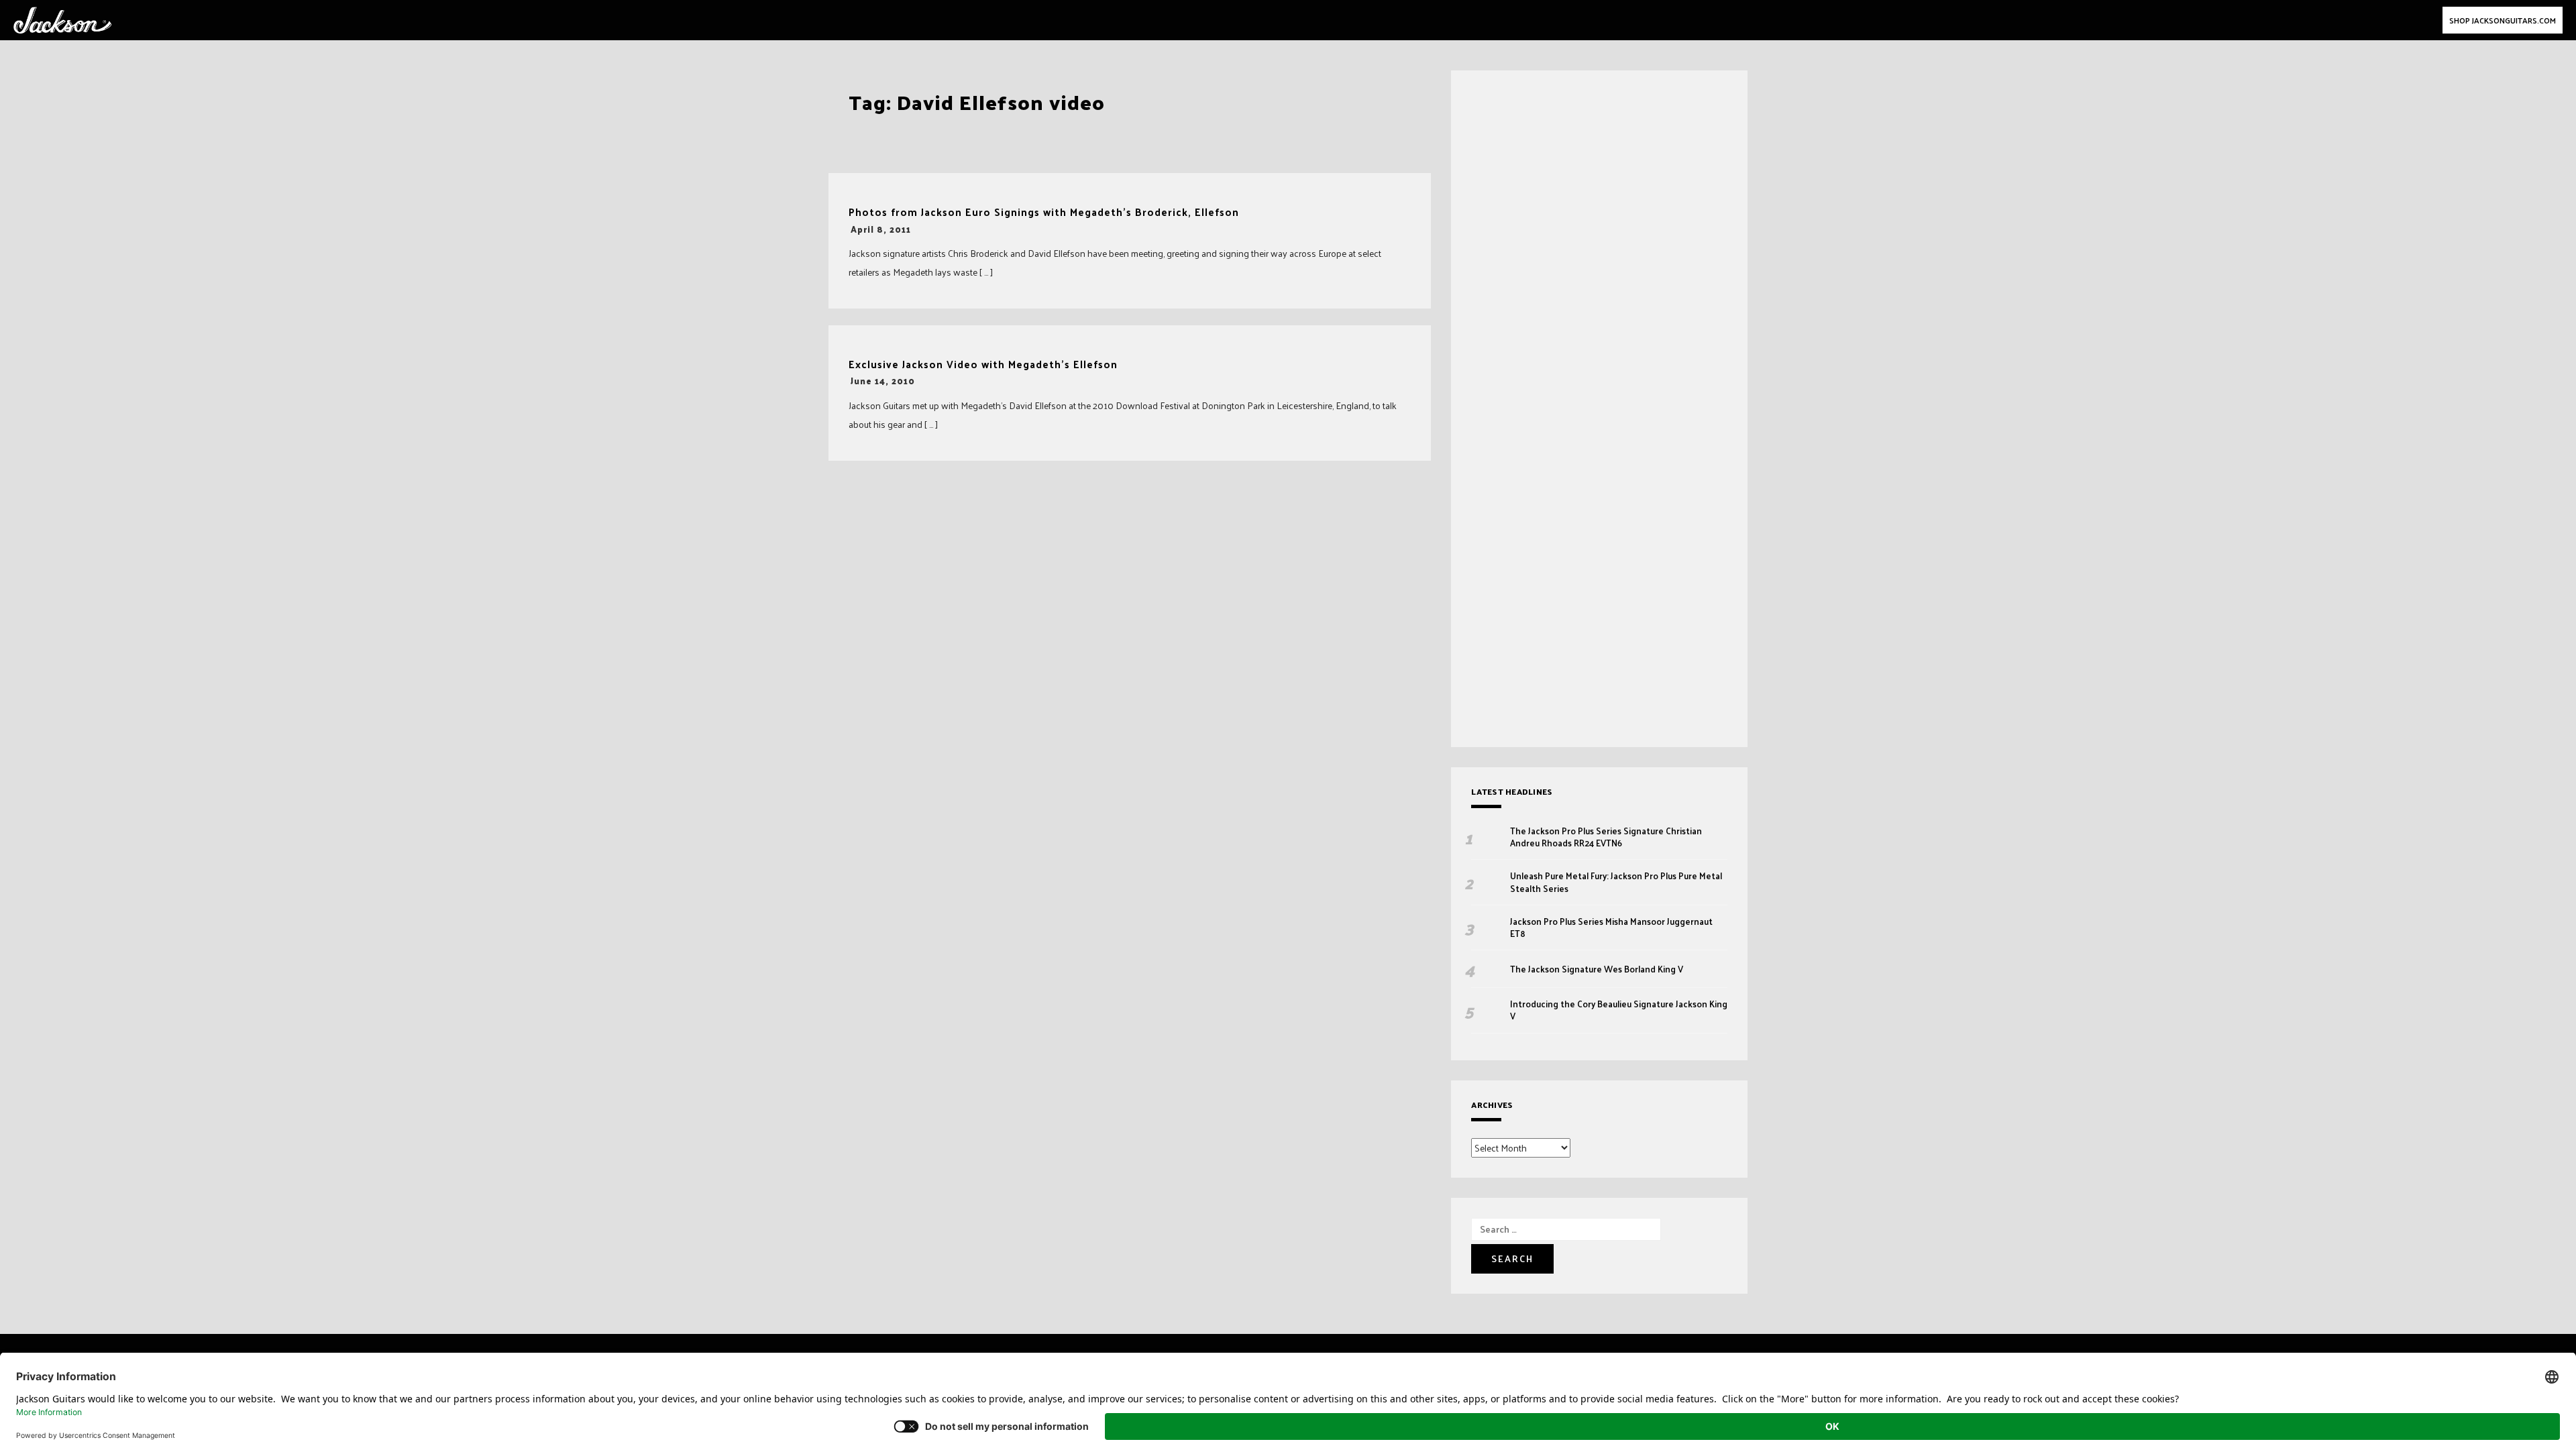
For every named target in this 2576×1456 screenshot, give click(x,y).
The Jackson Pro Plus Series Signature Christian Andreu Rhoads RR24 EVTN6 (1606, 837)
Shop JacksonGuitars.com (2503, 20)
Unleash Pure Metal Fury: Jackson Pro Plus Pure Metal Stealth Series (1616, 882)
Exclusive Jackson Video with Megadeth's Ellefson (983, 365)
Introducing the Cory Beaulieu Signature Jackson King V (1619, 1010)
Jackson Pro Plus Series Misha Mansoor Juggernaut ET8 (1611, 928)
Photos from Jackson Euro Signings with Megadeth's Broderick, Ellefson (1044, 212)
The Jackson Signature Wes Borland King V (1597, 969)
